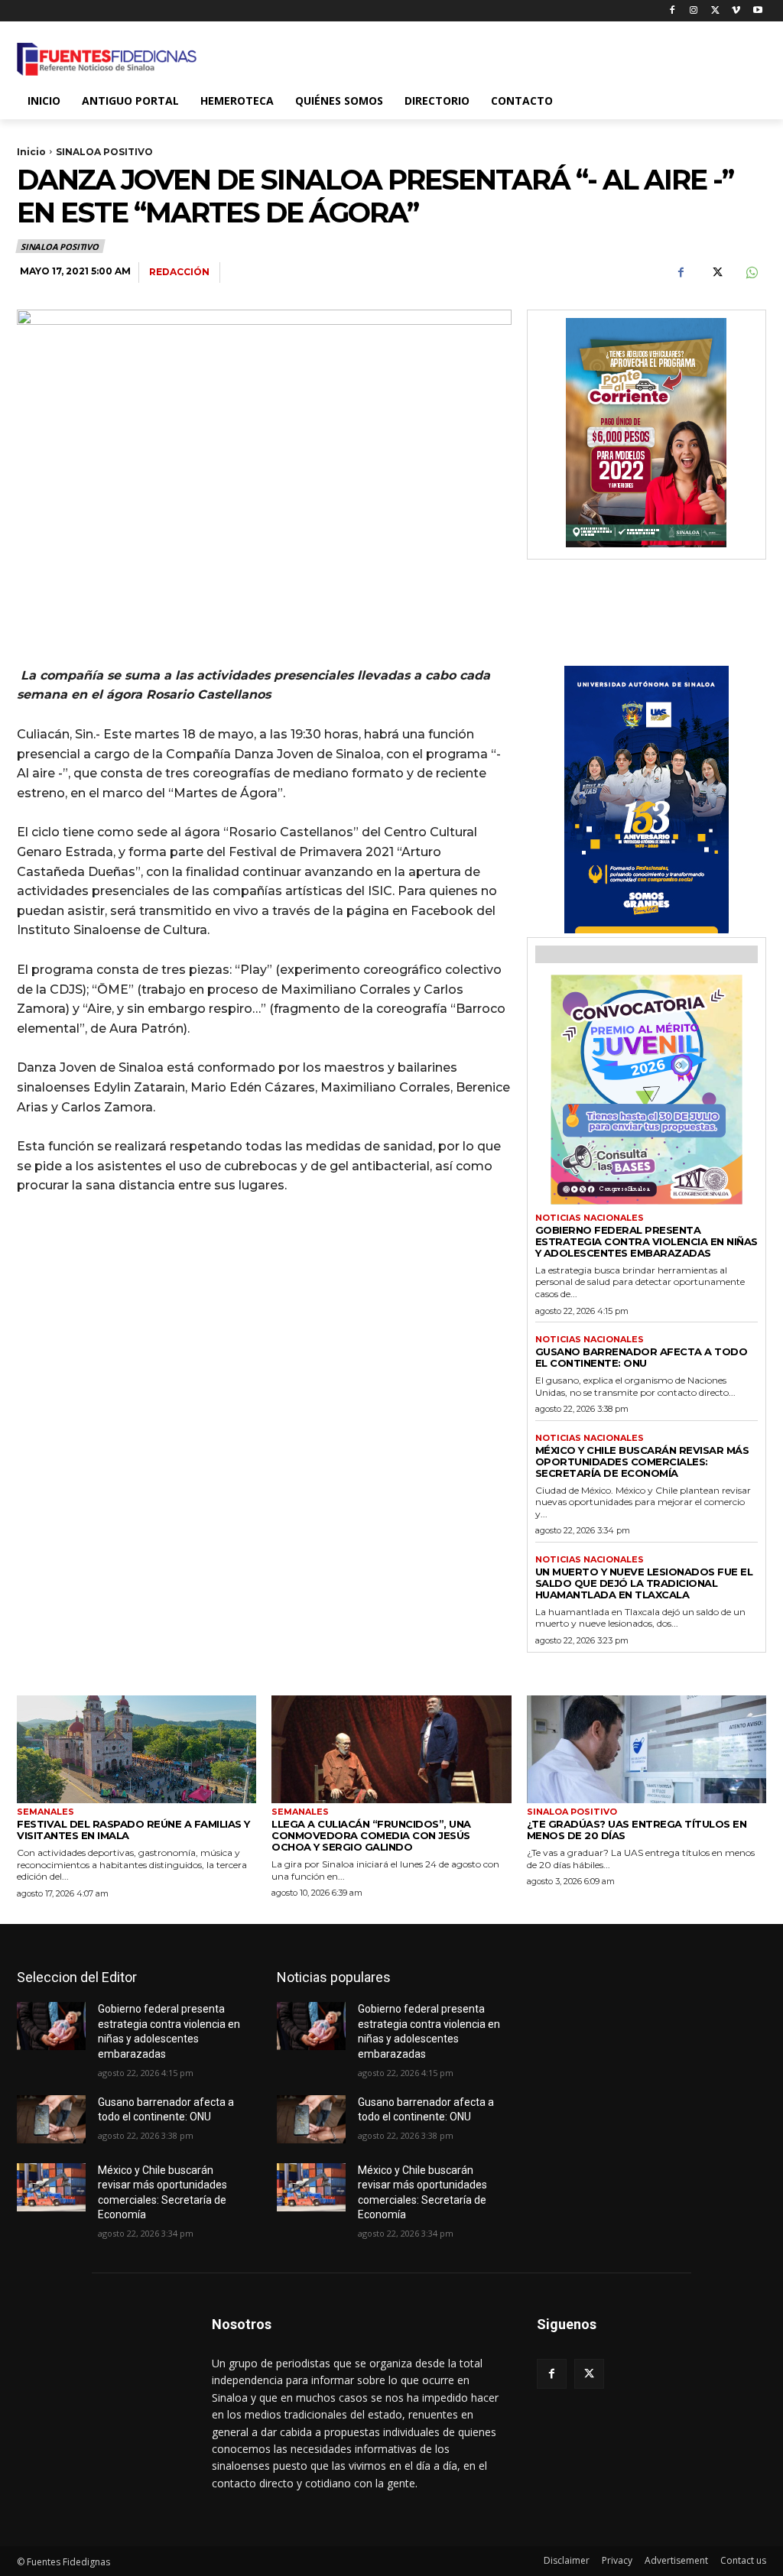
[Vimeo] (736, 11)
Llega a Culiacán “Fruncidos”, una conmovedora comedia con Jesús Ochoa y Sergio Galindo (371, 1835)
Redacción (179, 272)
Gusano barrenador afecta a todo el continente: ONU (642, 1357)
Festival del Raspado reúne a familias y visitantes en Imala (133, 1830)
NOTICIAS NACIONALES (590, 1218)
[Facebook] (673, 11)
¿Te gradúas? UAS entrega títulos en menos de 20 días (637, 1830)
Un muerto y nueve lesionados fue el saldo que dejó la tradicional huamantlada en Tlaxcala (644, 1583)
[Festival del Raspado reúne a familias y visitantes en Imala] (136, 1749)
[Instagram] (694, 11)
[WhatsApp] (751, 273)
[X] (715, 11)
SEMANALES (45, 1812)
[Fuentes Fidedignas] (107, 59)
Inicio (31, 152)
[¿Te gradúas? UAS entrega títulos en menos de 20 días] (647, 1749)
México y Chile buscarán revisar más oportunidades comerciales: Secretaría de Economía (642, 1462)
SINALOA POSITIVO (104, 152)
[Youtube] (757, 11)
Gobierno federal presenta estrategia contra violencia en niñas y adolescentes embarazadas (647, 1241)
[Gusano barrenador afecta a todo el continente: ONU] (51, 2119)
